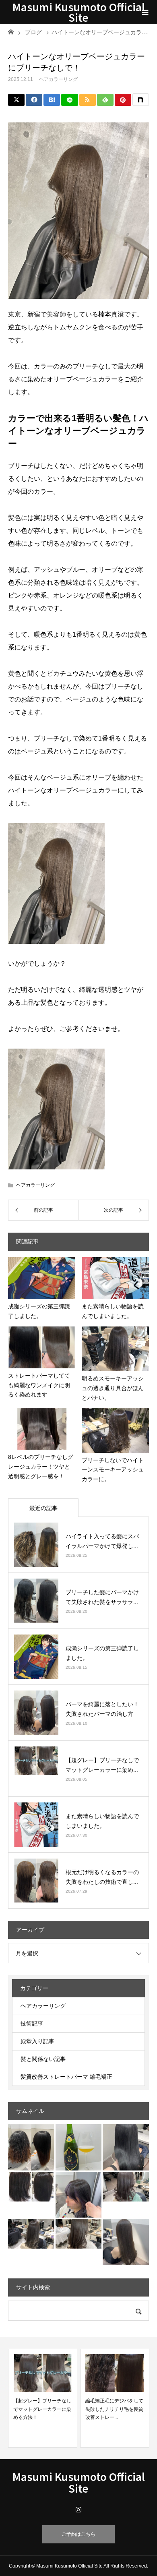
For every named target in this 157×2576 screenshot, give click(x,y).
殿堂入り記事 (37, 2041)
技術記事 (32, 2024)
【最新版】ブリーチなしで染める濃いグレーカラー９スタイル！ (114, 2409)
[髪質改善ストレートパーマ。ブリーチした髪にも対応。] (31, 2187)
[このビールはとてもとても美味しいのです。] (79, 2147)
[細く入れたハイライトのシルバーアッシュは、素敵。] (31, 2234)
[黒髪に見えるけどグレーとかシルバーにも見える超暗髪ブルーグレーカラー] (126, 2147)
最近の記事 (43, 1508)
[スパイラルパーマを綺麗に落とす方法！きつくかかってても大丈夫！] (31, 2147)
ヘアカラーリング (58, 79)
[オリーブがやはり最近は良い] (126, 2242)
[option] (43, 2398)
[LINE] (69, 100)
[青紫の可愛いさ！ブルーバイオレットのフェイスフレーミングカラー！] (79, 2195)
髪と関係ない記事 (43, 2059)
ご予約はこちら (78, 2534)
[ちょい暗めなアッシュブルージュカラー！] (79, 2234)
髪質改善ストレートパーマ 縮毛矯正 (66, 2077)
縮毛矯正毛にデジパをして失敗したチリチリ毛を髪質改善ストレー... (42, 2409)
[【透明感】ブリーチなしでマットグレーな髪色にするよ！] (126, 2187)
